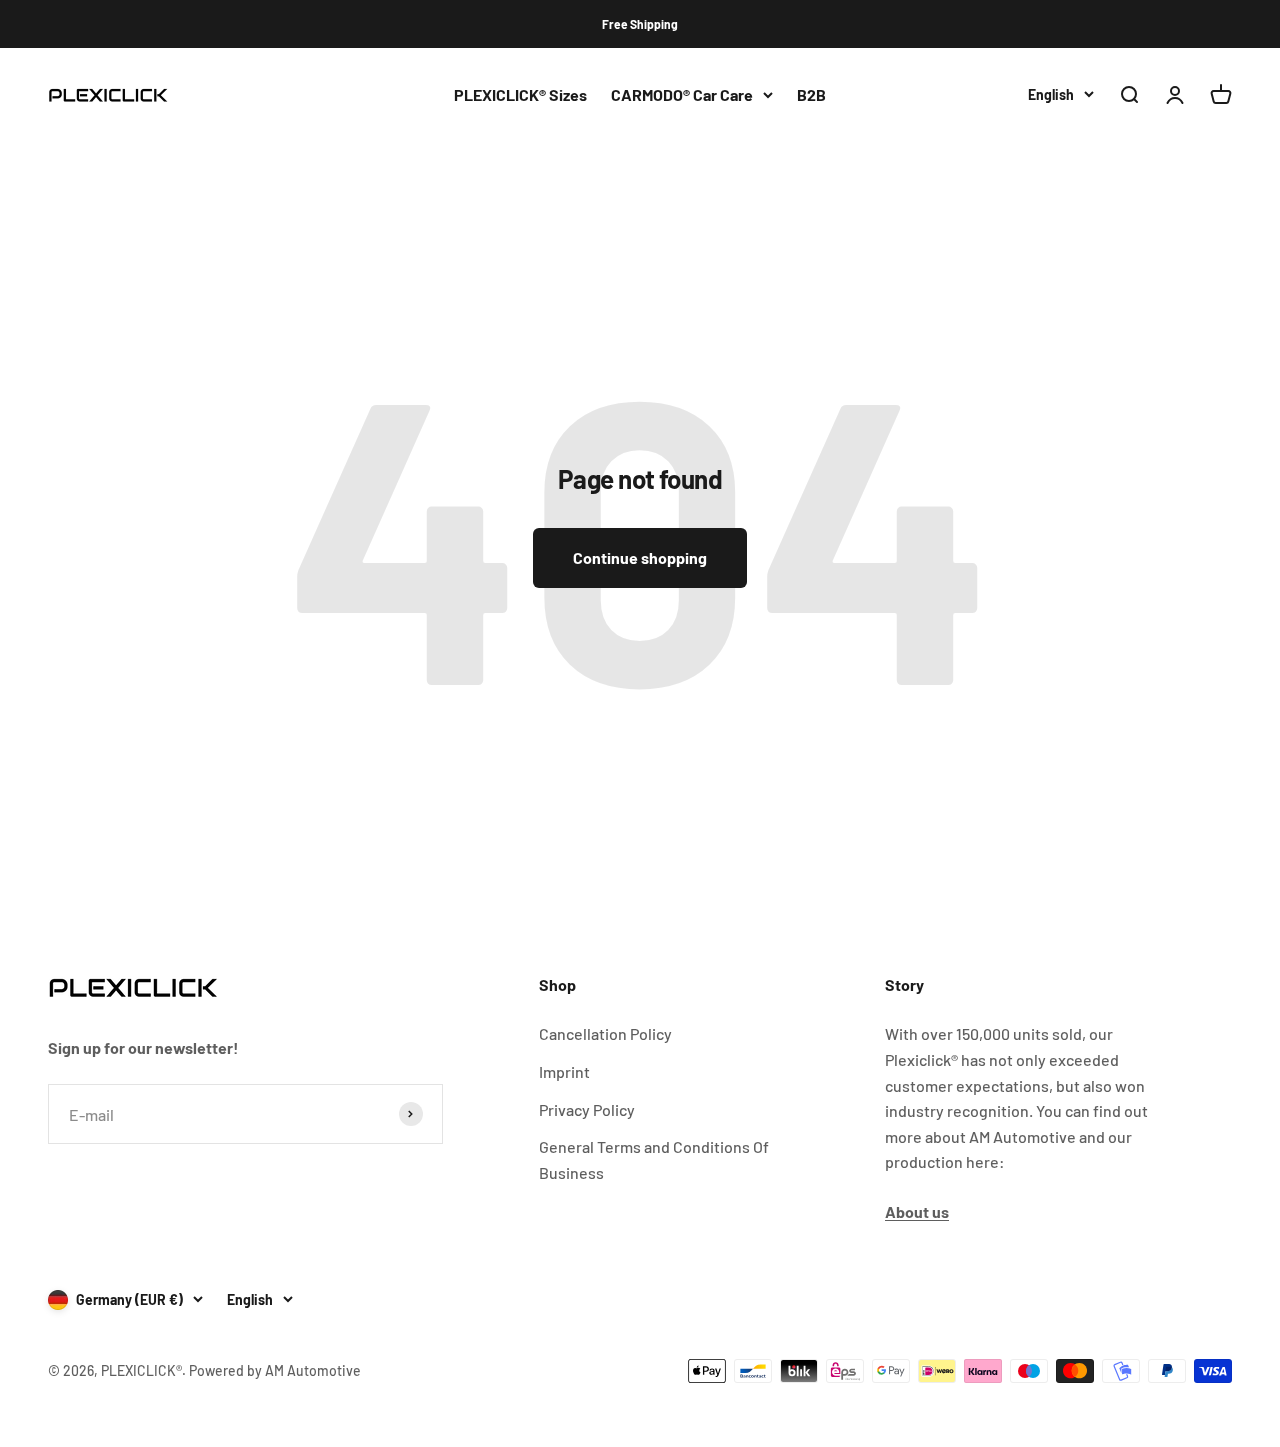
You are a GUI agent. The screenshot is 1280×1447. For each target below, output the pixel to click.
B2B (811, 94)
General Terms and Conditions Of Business (654, 1159)
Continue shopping (640, 557)
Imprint (564, 1071)
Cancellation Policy (605, 1033)
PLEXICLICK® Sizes (520, 94)
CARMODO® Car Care (682, 94)
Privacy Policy (587, 1109)
